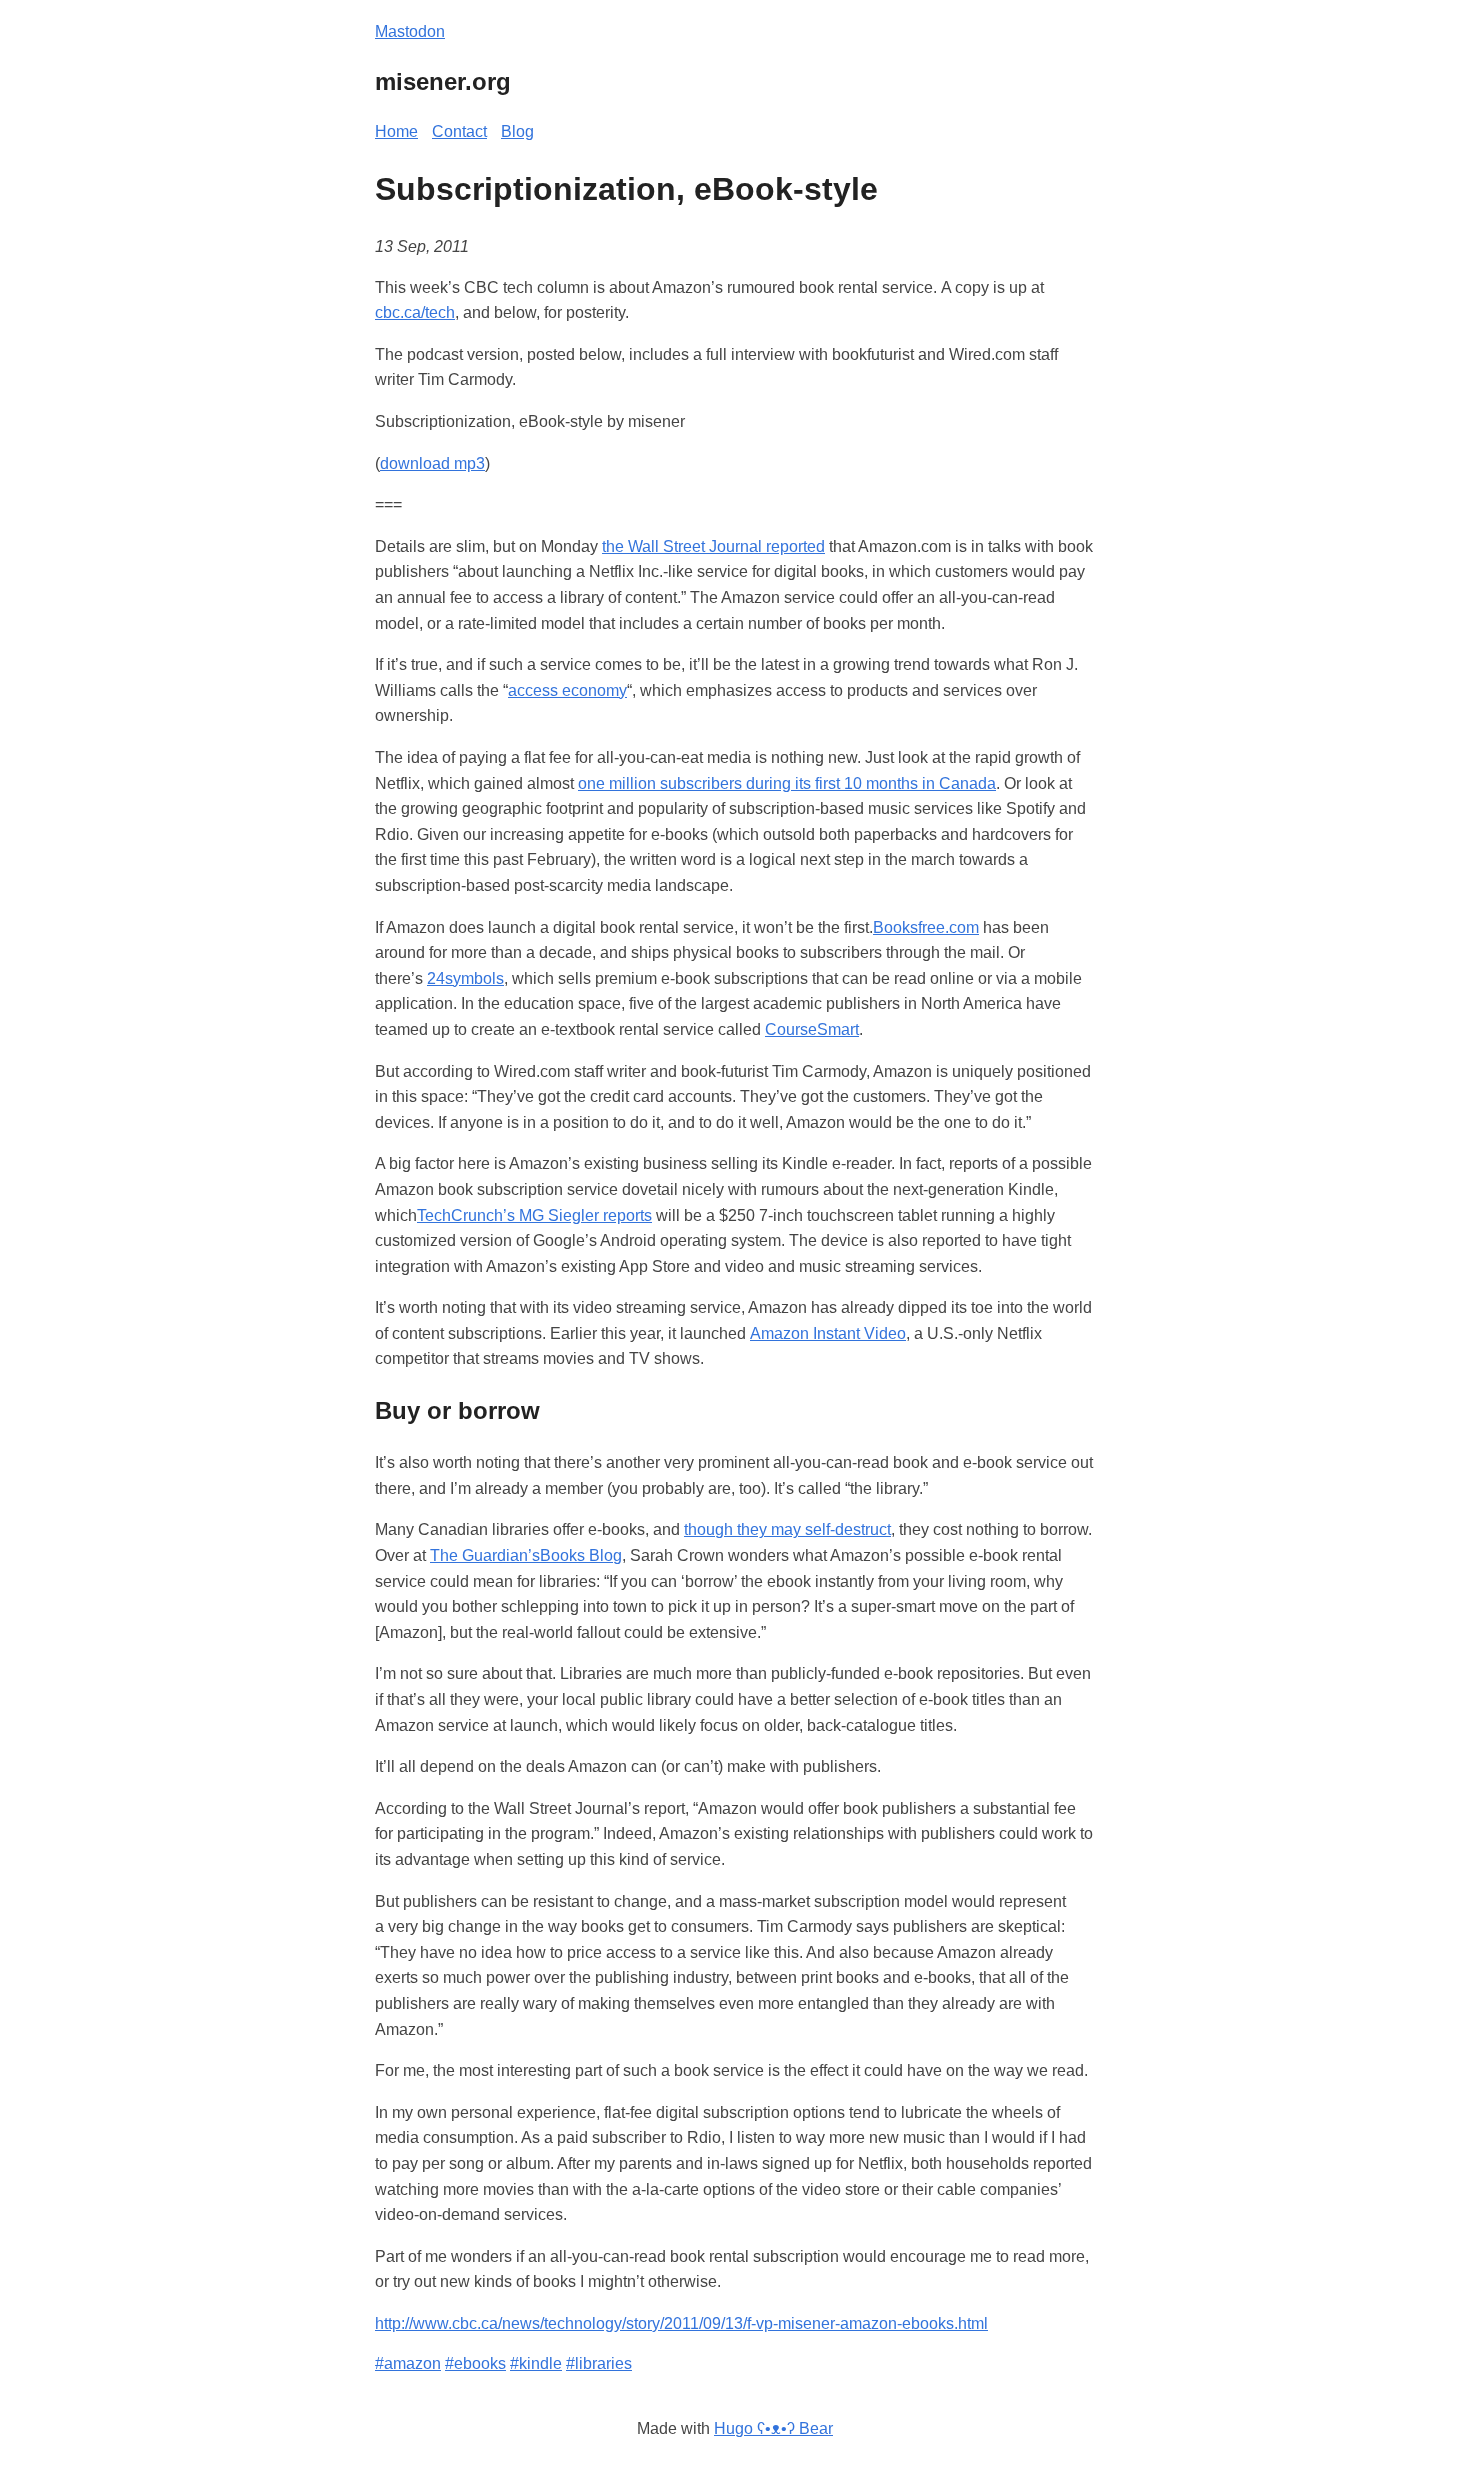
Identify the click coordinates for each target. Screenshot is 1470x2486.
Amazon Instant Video (828, 1333)
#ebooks (475, 2363)
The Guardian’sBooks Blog (526, 1555)
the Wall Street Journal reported (713, 546)
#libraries (599, 2363)
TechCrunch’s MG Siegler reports (534, 1215)
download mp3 (432, 463)
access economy (567, 690)
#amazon (408, 2363)
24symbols (465, 978)
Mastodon (410, 31)
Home (396, 131)
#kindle (536, 2363)
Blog (517, 131)
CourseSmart (812, 1029)
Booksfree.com (926, 927)
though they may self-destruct (787, 1529)
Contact (459, 131)
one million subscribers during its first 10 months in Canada (787, 783)
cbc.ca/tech (415, 312)
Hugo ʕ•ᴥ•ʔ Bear (773, 2428)
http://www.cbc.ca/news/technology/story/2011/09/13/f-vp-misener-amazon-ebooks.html (681, 2323)
